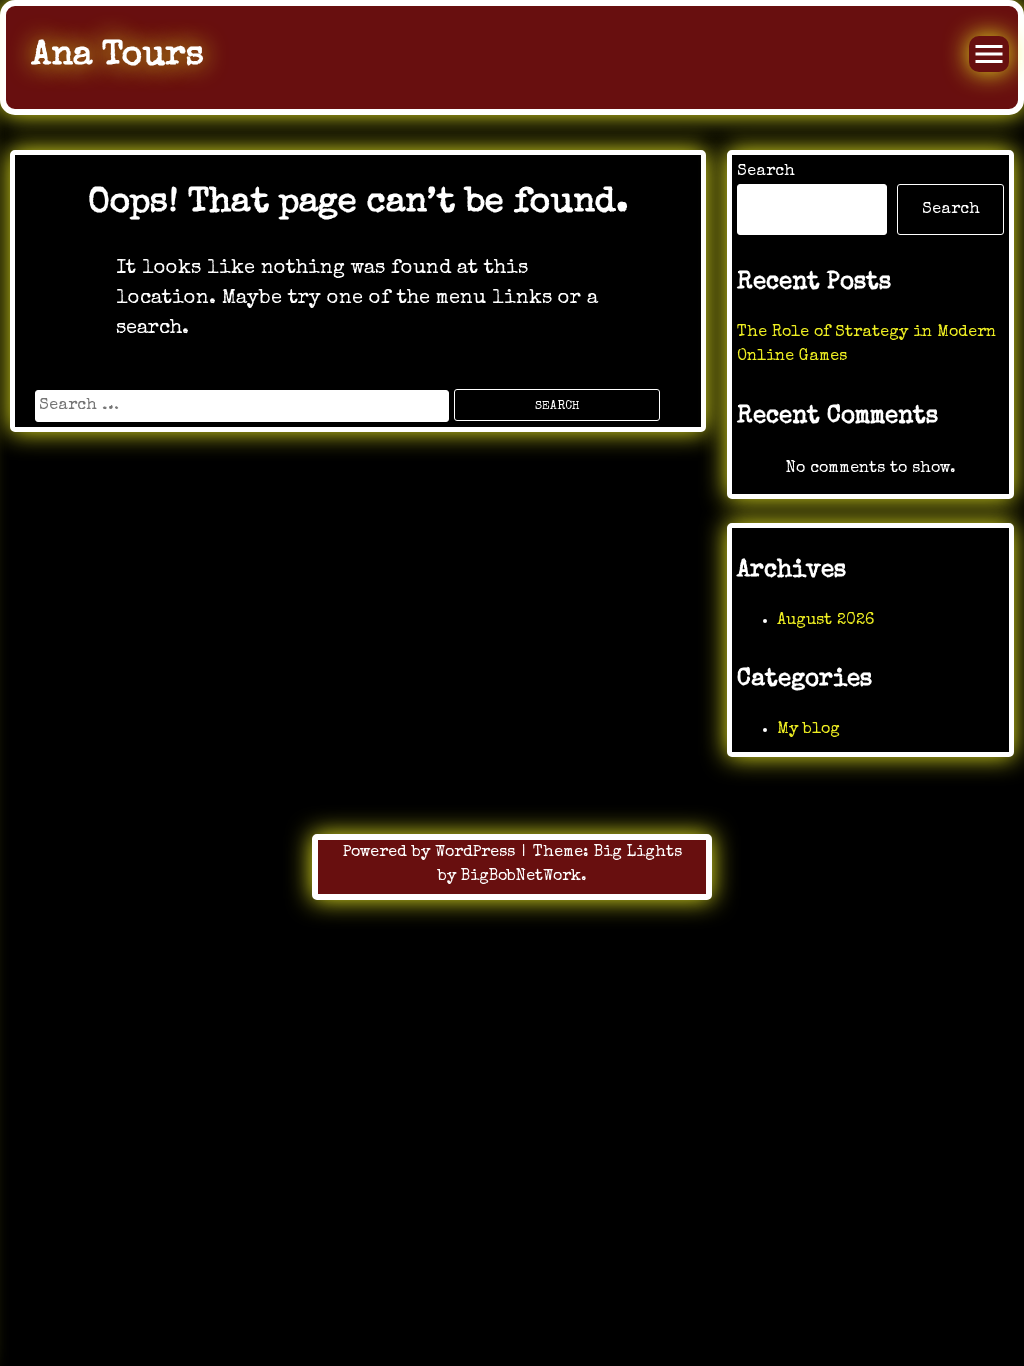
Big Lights (638, 853)
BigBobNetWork (521, 877)
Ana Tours (117, 56)
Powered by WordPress (431, 853)
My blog (808, 730)
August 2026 (825, 621)
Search (766, 172)
